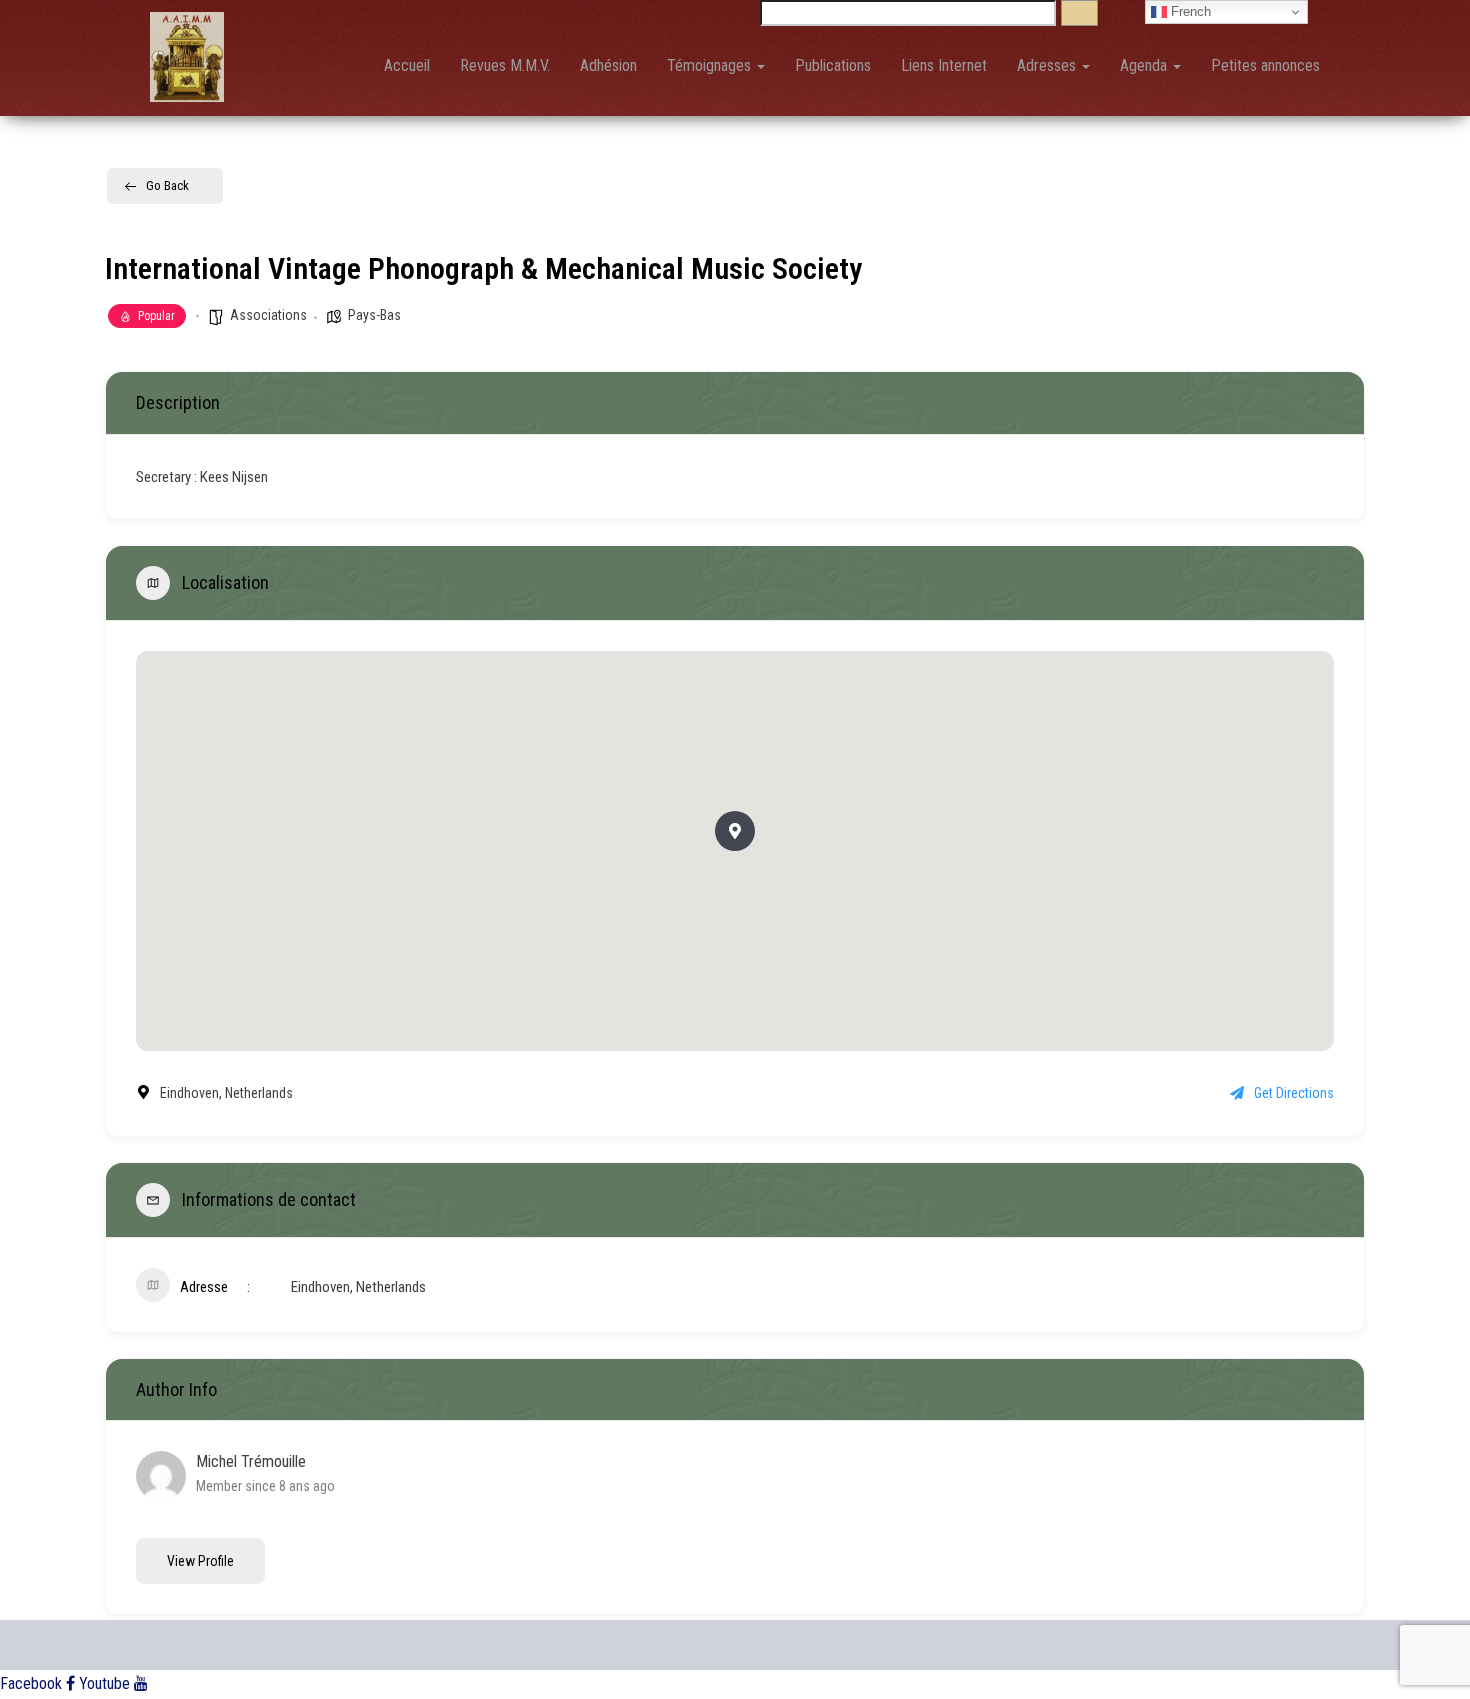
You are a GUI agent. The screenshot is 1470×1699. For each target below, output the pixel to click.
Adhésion (608, 65)
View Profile (200, 1561)
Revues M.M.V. (505, 65)
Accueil (407, 65)
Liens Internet (944, 65)
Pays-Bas (374, 315)
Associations (268, 315)
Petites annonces (1265, 65)
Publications (833, 65)
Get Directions (1294, 1093)
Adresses (1048, 65)
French (1189, 11)
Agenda (1145, 65)
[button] (735, 831)
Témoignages (711, 65)
